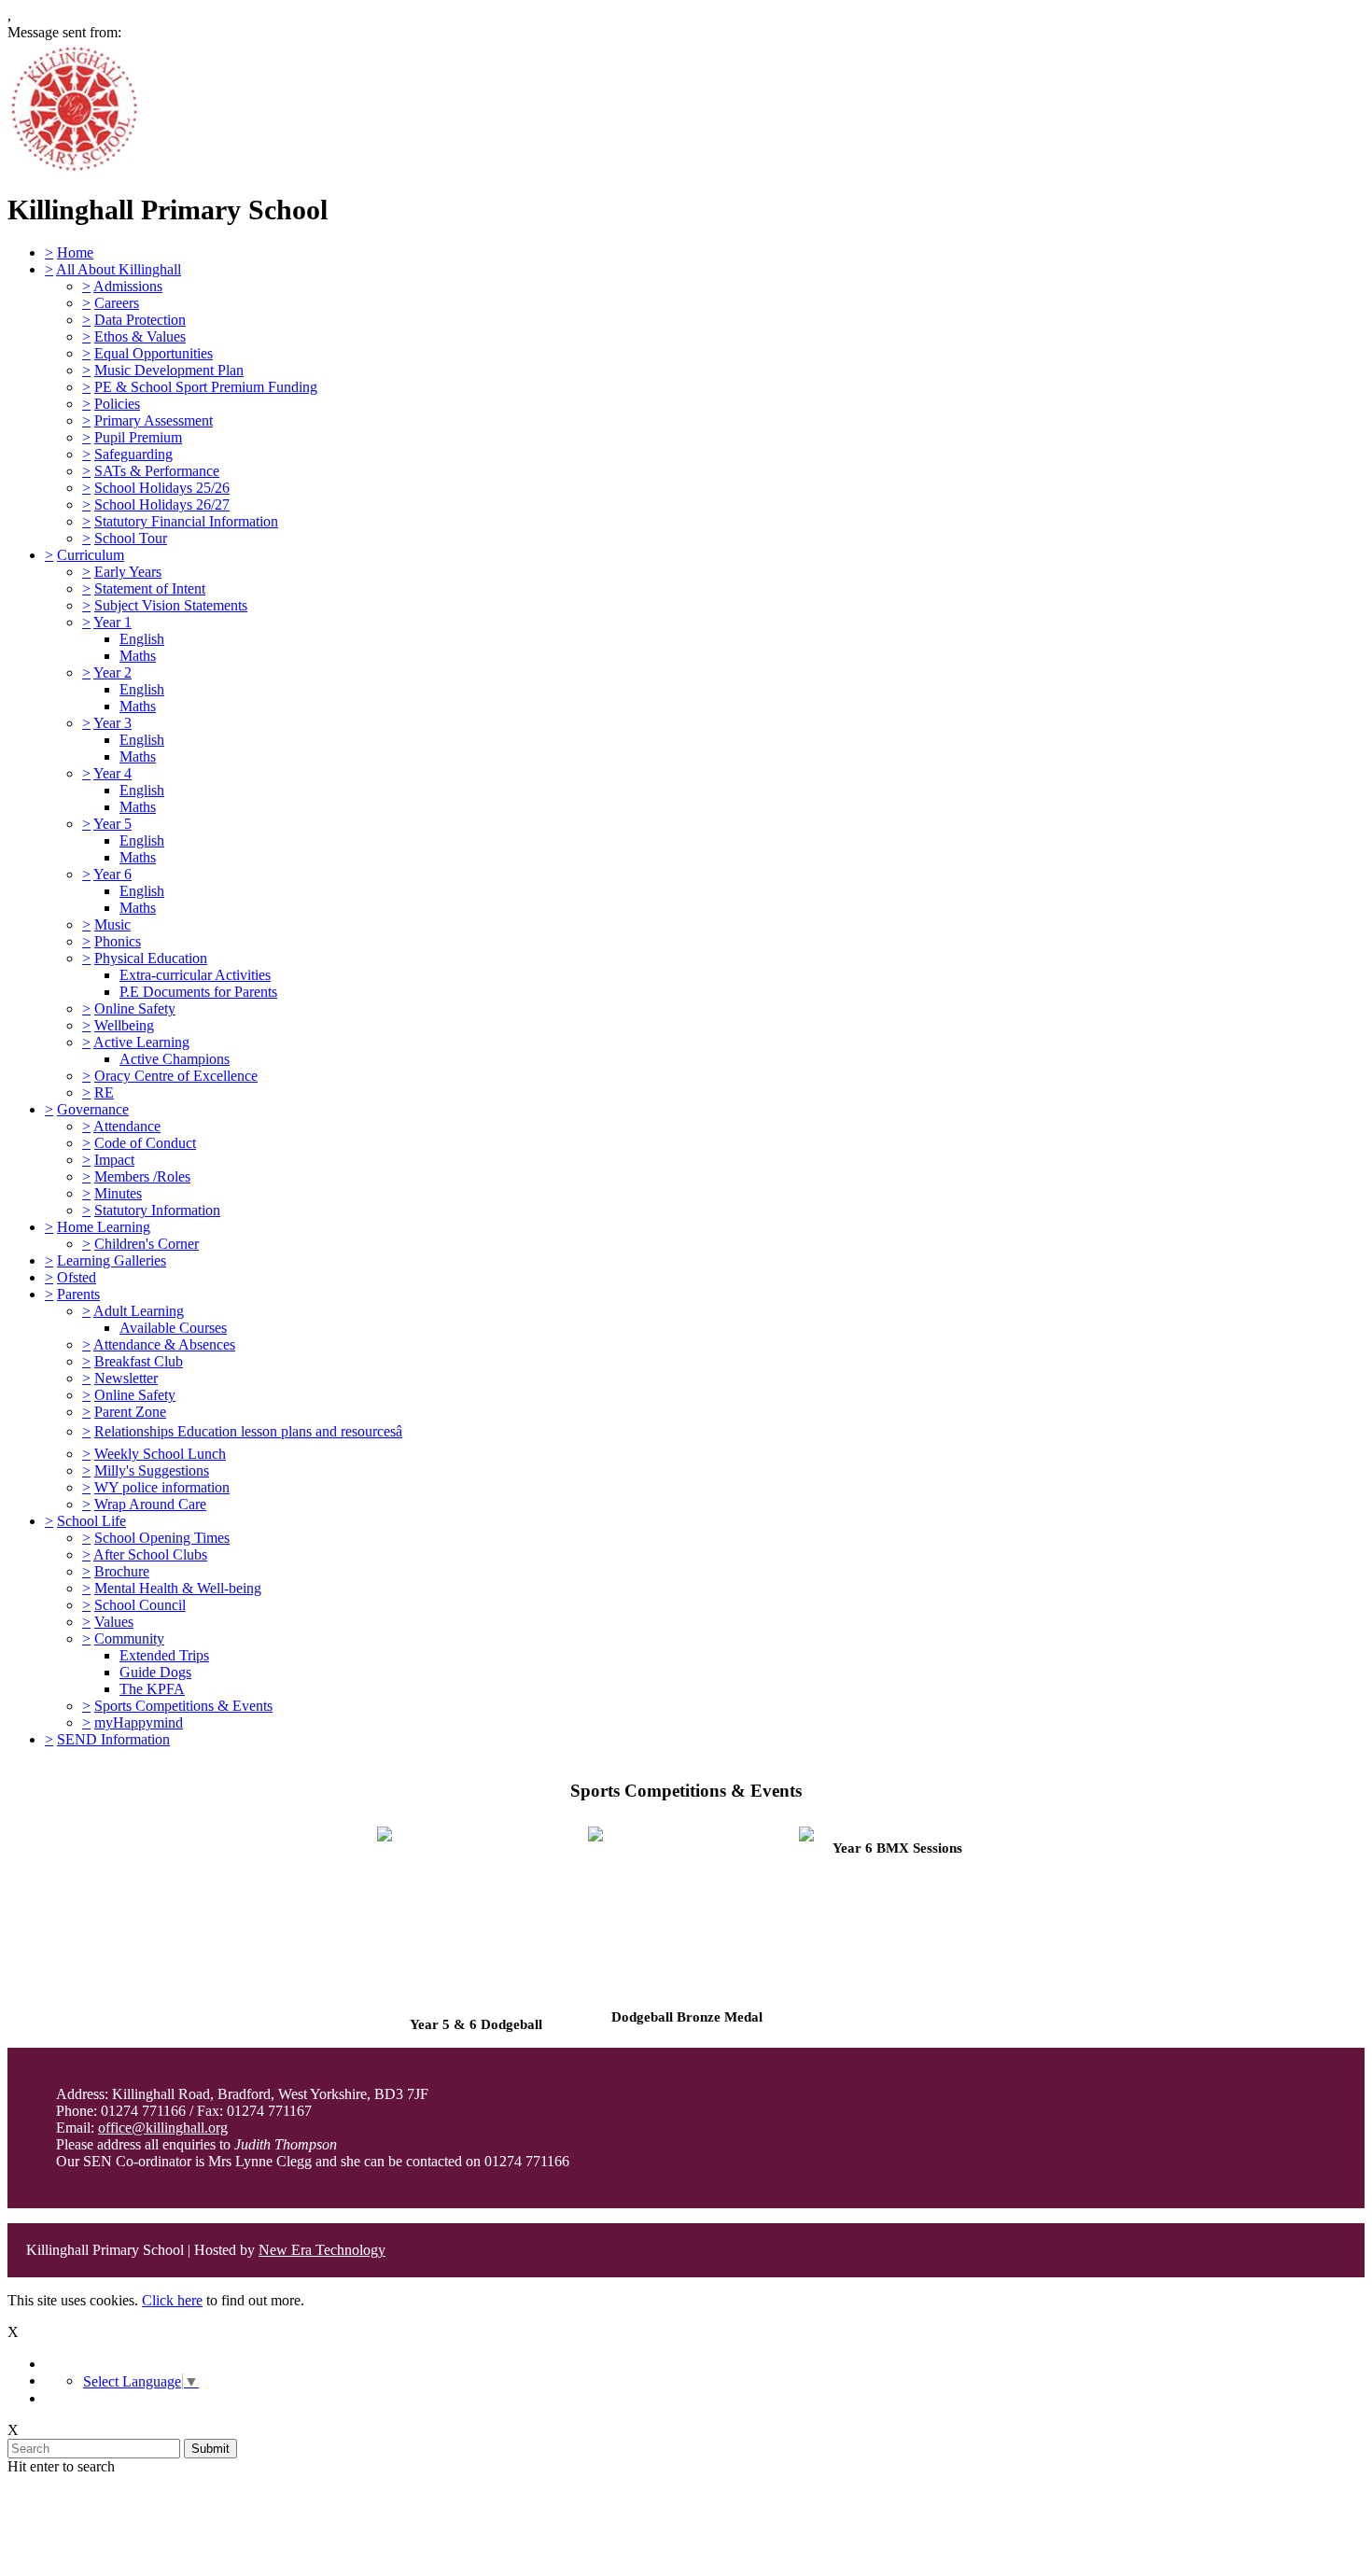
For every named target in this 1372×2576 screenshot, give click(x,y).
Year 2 (112, 672)
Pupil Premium (138, 437)
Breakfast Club (139, 1361)
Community (129, 1638)
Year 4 (112, 773)
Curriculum (91, 555)
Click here (172, 2300)
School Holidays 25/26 (162, 488)
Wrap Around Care (150, 1504)
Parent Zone (130, 1412)
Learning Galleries (112, 1260)
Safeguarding (133, 454)
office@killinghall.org (163, 2128)
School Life (91, 1521)
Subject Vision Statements (171, 605)
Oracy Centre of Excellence (176, 1076)
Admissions (128, 286)
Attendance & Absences (164, 1344)
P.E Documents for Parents (198, 992)
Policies (117, 404)
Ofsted (77, 1277)
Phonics (118, 941)
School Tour (131, 538)
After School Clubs (150, 1554)
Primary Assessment (154, 420)
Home (75, 252)
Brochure (122, 1571)
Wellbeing (124, 1025)
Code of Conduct (145, 1143)
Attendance (127, 1126)
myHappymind (139, 1722)
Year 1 (112, 622)
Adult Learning (139, 1311)
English (142, 639)
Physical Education (151, 958)
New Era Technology (322, 2250)
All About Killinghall (119, 269)
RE (104, 1092)
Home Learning (104, 1227)
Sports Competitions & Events (183, 1706)
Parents (78, 1294)
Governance (93, 1109)
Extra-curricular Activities (195, 975)
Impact (114, 1160)
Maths (138, 656)
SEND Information (113, 1739)
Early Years (128, 572)
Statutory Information (157, 1210)
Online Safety (135, 1008)
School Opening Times (162, 1538)
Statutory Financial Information (186, 521)
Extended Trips (164, 1655)
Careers (117, 303)
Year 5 (112, 824)
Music (112, 924)
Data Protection (140, 320)
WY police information (162, 1487)
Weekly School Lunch (160, 1454)
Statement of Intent (150, 588)
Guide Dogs (155, 1672)
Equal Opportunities (154, 353)
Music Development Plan (169, 370)
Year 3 (112, 723)
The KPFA (152, 1689)
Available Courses (173, 1328)
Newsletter (126, 1378)
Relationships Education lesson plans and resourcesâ (248, 1431)
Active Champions (175, 1059)
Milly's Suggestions (152, 1470)
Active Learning (141, 1042)
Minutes (118, 1193)
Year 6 (112, 874)
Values (114, 1622)
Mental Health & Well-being (178, 1588)
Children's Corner (147, 1244)
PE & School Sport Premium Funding (206, 387)
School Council (140, 1605)
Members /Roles (142, 1176)
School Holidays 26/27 (162, 504)
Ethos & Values (140, 336)
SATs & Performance (157, 471)
